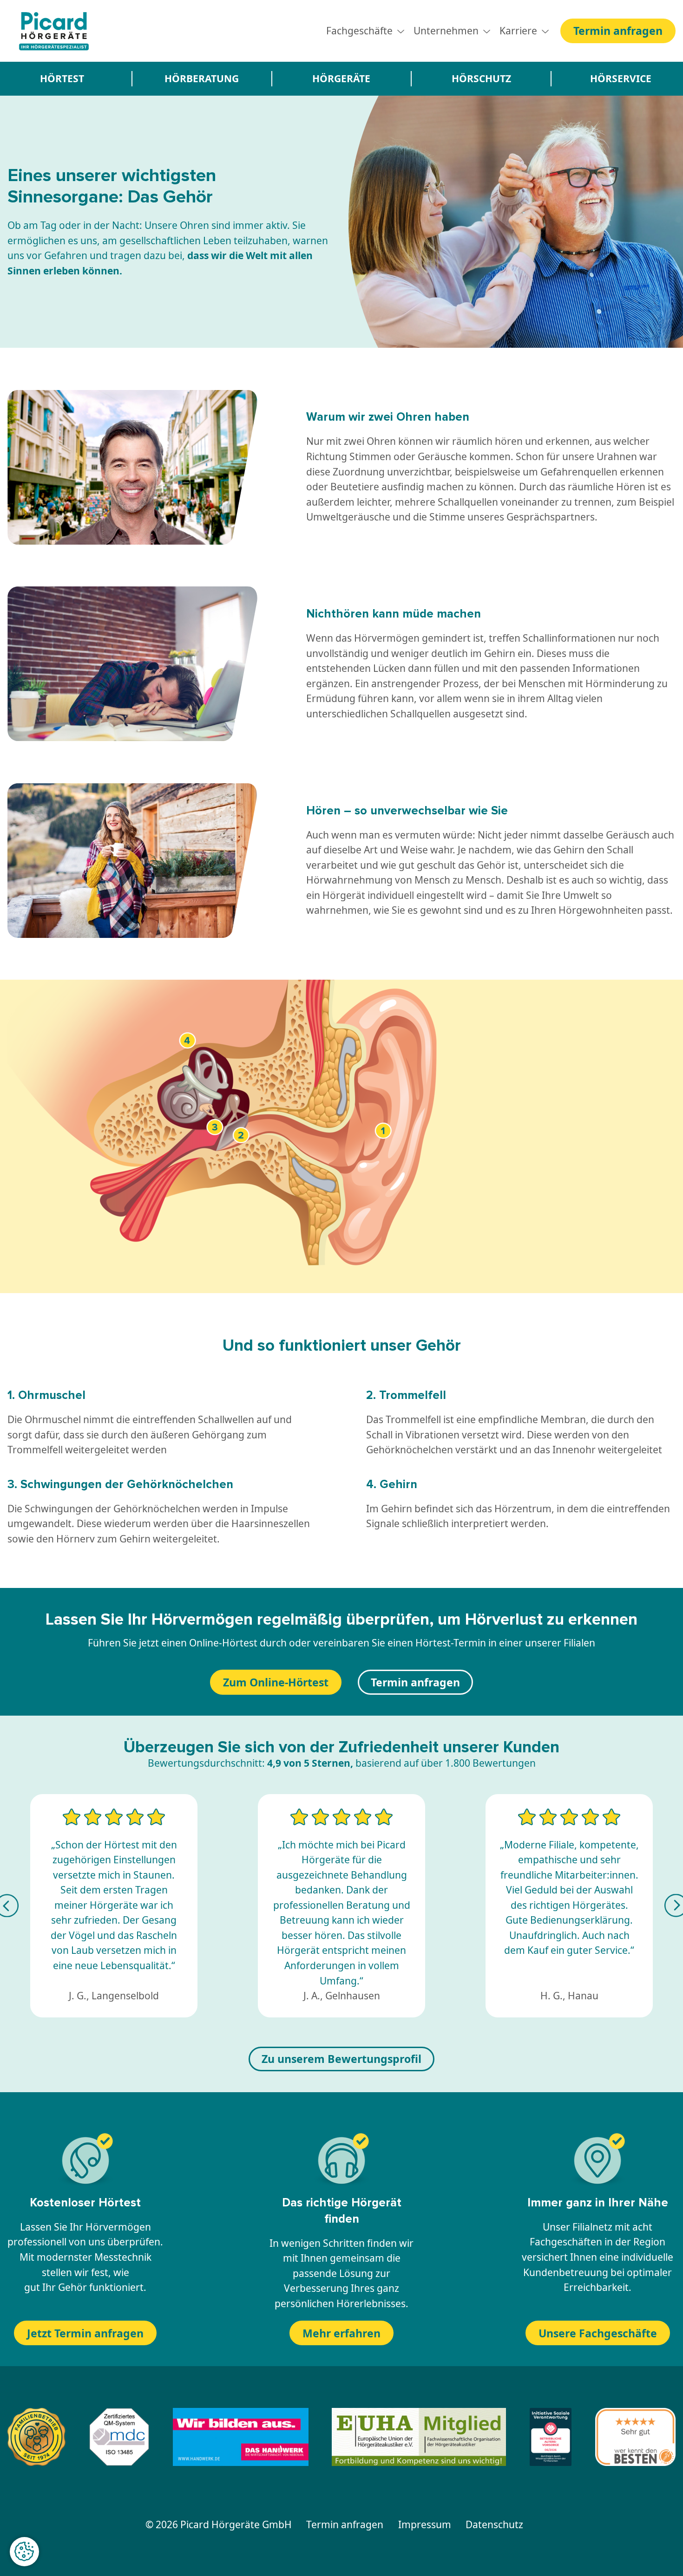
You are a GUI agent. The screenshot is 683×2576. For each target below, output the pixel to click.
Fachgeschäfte (359, 31)
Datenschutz (494, 2524)
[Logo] (54, 31)
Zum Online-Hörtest (276, 1682)
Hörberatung (202, 78)
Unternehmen (446, 31)
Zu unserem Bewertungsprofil (341, 2059)
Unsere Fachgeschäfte (598, 2333)
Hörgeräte (341, 78)
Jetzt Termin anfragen (85, 2333)
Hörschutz (481, 78)
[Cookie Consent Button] (24, 2552)
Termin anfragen (618, 31)
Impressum (425, 2524)
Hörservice (621, 78)
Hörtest (62, 78)
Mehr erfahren (341, 2333)
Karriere (518, 31)
